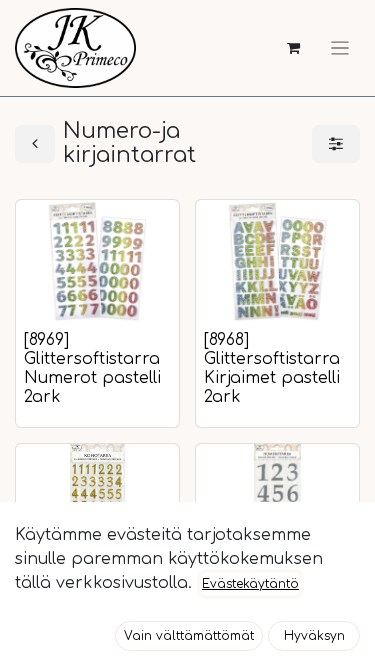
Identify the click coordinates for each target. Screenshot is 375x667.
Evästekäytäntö (250, 584)
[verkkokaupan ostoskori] (293, 48)
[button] (189, 636)
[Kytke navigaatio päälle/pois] (340, 48)
